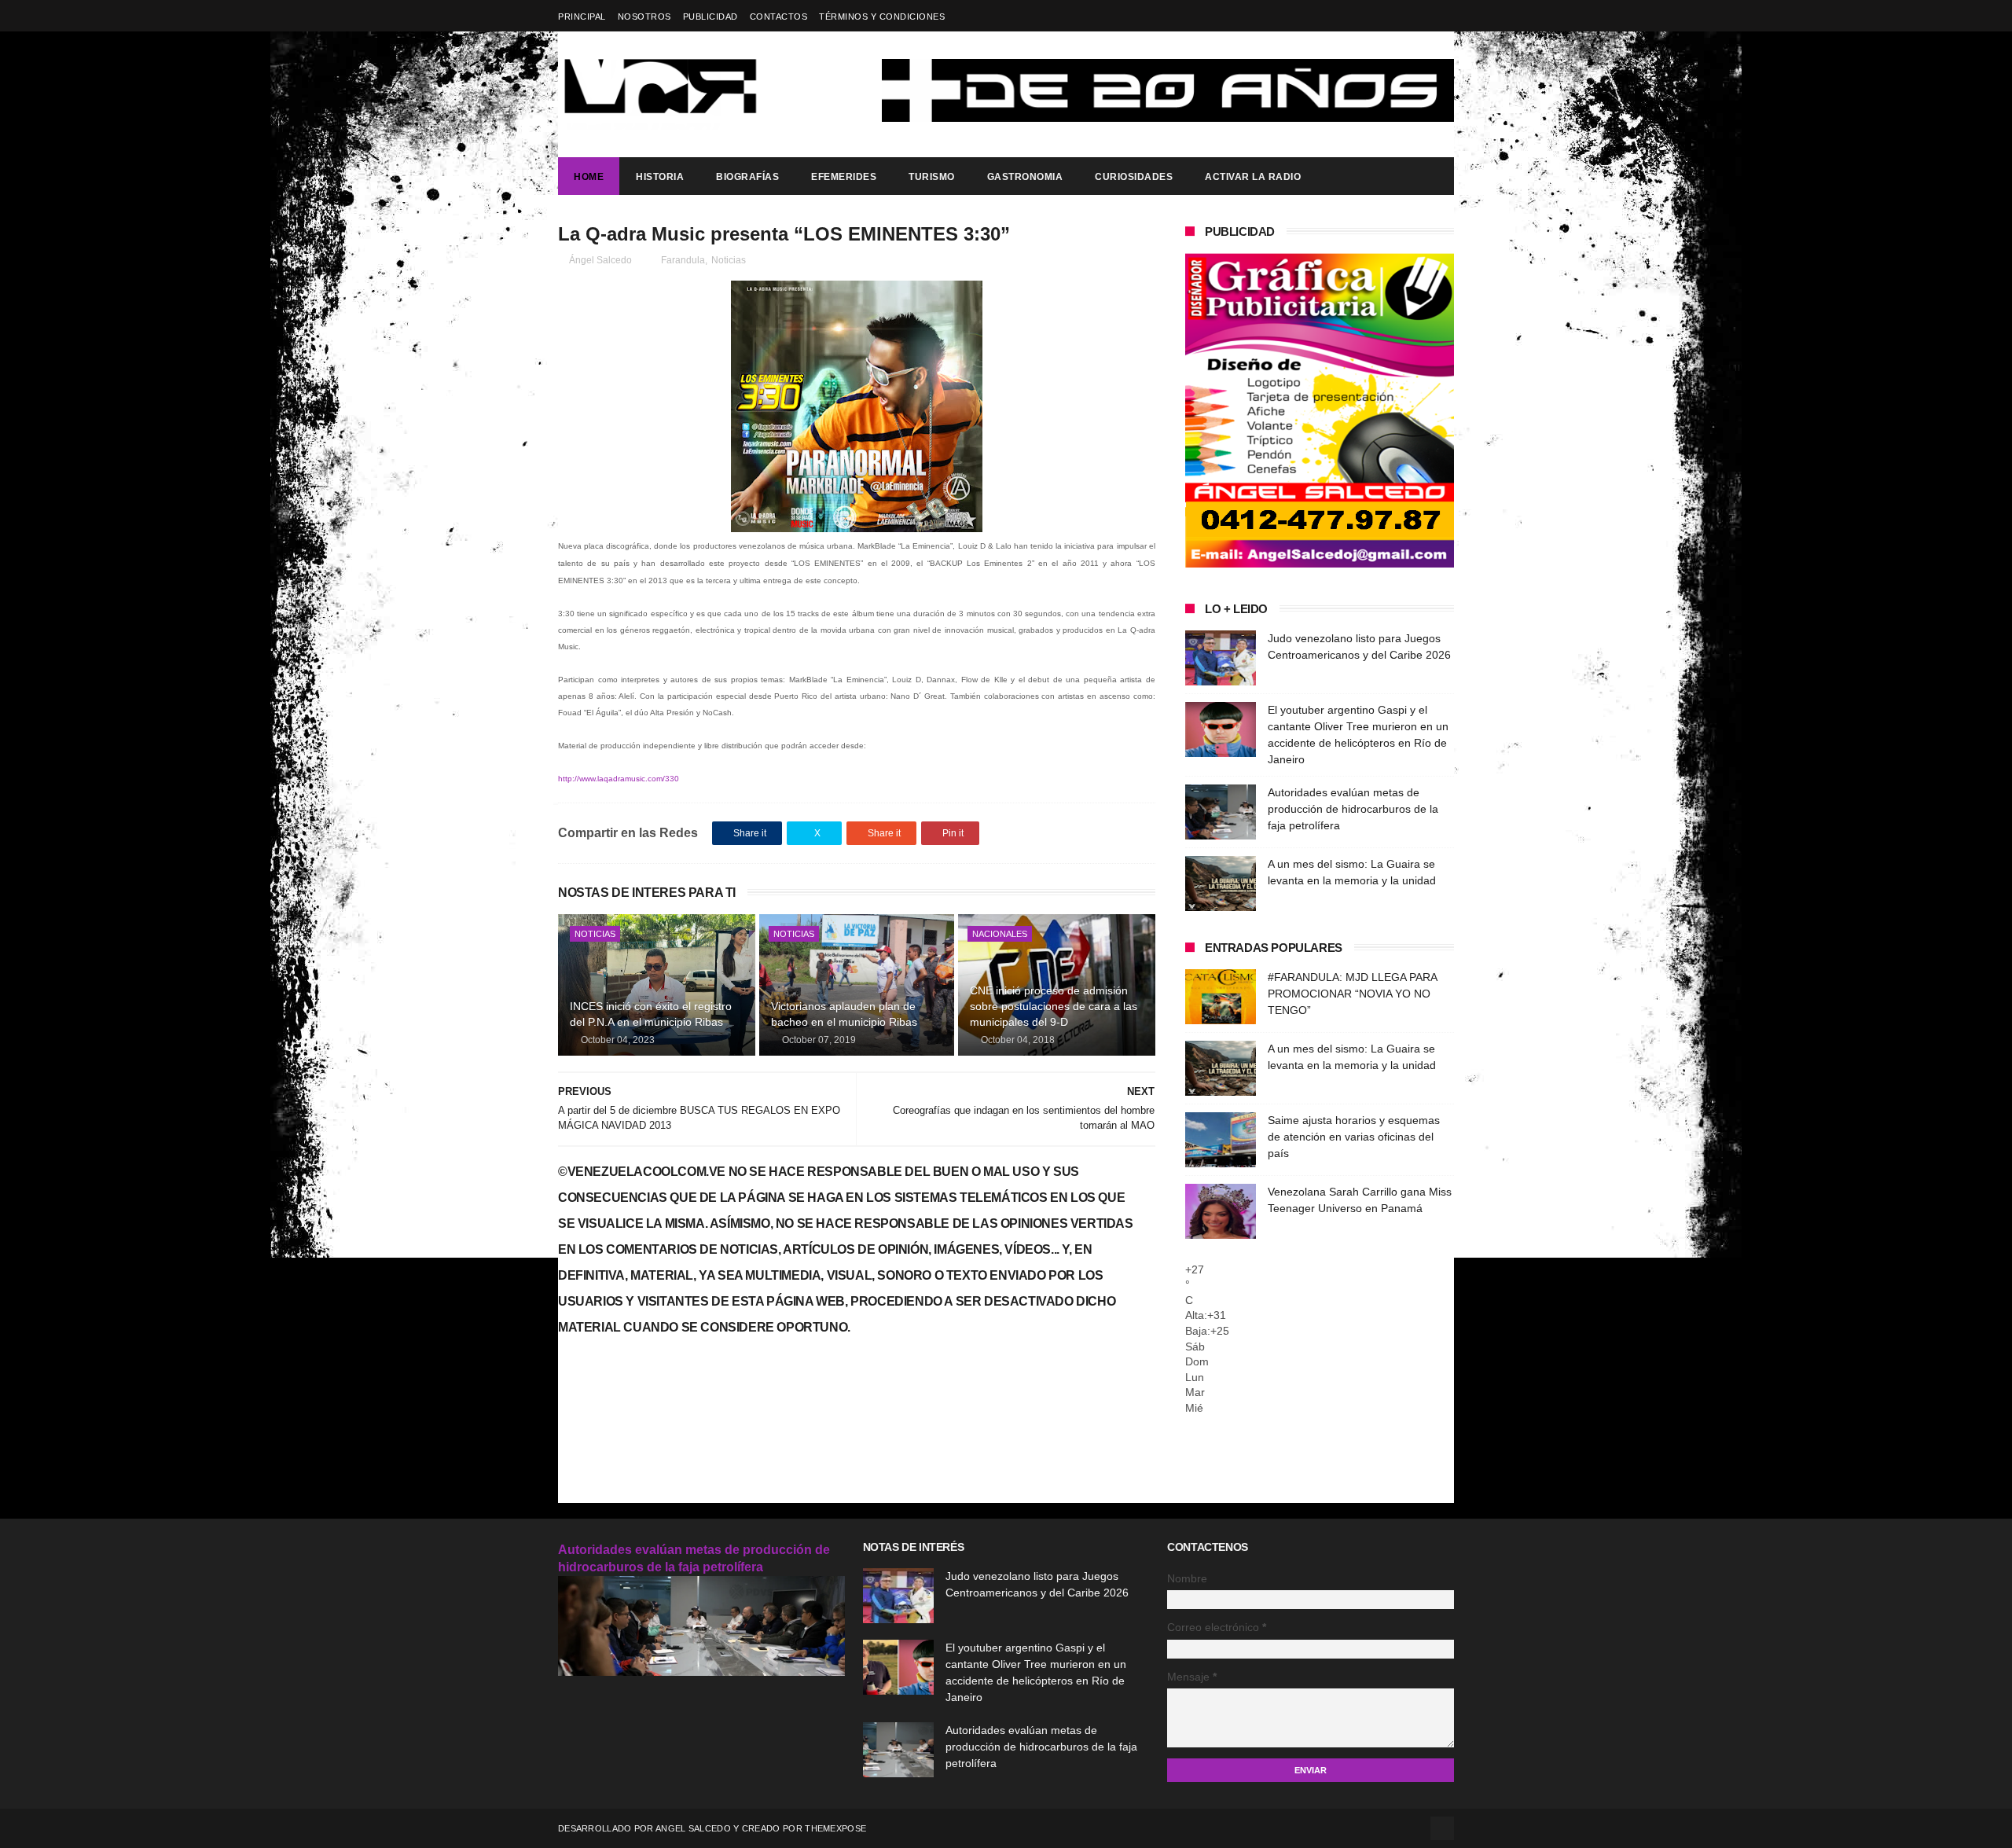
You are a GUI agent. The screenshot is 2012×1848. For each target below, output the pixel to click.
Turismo (932, 177)
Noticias (729, 260)
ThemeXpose (835, 1828)
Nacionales (1000, 934)
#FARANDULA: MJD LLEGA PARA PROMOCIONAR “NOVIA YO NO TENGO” (1352, 994)
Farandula (683, 260)
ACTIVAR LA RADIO (1253, 177)
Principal (582, 17)
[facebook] (1444, 16)
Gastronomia (1025, 177)
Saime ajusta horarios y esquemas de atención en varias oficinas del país (1354, 1137)
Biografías (747, 177)
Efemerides (844, 177)
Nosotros (644, 17)
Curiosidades (1134, 177)
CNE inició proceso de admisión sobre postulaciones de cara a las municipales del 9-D (1054, 1006)
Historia (660, 177)
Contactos (779, 17)
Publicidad (710, 17)
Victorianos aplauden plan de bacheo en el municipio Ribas (844, 1014)
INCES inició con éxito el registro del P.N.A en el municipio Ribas (651, 1014)
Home (589, 177)
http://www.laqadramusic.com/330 (619, 779)
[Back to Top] (1442, 1828)
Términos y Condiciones (882, 17)
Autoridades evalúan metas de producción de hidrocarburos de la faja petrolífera (1353, 809)
